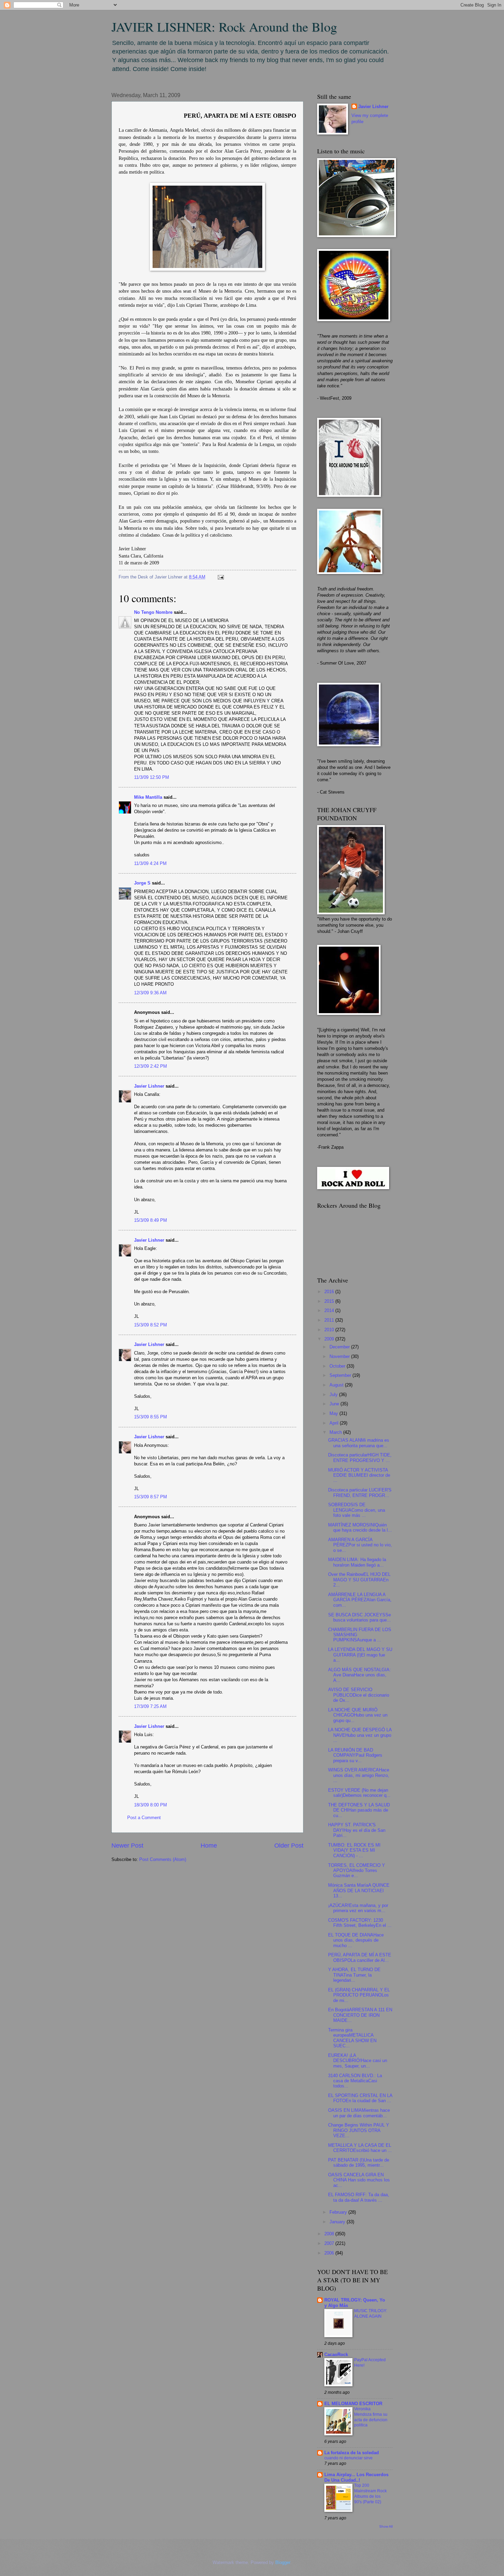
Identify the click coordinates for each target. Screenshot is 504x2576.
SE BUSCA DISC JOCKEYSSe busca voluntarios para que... (359, 1617)
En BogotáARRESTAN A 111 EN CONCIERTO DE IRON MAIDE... (360, 2015)
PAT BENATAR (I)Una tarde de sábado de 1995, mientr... (359, 2163)
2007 (330, 2243)
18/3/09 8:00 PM (151, 1805)
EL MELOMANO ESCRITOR (353, 2404)
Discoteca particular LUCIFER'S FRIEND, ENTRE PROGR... (360, 1492)
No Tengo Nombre (153, 612)
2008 (330, 2234)
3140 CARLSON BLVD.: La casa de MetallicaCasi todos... (355, 2081)
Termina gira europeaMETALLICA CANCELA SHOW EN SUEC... (352, 2038)
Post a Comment (144, 1818)
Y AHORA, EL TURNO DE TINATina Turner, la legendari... (354, 1975)
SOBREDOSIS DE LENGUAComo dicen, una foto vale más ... (357, 1510)
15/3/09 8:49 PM (151, 1220)
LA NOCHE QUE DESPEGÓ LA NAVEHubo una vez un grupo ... (360, 1735)
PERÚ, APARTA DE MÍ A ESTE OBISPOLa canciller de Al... (360, 1957)
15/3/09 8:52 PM (151, 1325)
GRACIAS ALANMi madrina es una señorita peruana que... (359, 1443)
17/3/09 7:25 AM (150, 1706)
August (337, 1385)
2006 (330, 2253)
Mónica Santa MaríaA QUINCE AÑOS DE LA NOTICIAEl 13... (359, 1890)
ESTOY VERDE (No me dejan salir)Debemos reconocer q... (359, 1793)
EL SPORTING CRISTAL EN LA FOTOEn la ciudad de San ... (360, 2098)
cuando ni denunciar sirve (349, 2458)
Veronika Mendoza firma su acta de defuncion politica (371, 2417)
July (334, 1395)
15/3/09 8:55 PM (151, 1417)
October (338, 1366)
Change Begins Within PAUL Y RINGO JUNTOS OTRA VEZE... (359, 2130)
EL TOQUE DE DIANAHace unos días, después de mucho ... (356, 1940)
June (335, 1404)
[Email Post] (220, 577)
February (339, 2212)
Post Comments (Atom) (163, 1859)
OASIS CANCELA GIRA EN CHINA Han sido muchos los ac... (359, 2180)
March (336, 1432)
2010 (330, 1330)
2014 (330, 1310)
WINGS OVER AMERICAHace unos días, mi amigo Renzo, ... (359, 1775)
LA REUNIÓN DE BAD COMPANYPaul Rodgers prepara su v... (355, 1755)
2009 (330, 1339)
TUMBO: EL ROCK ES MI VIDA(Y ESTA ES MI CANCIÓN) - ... (354, 1850)
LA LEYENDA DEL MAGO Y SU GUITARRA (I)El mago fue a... (360, 1655)
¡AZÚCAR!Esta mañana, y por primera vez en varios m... (358, 1908)
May (334, 1413)
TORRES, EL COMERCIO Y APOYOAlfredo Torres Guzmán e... (357, 1871)
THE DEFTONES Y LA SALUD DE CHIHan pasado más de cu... (359, 1810)
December (340, 1347)
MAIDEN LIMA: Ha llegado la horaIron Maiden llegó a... (357, 1562)
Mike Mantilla (148, 797)
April (335, 1423)
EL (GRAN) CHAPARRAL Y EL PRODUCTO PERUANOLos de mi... (359, 1995)
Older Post (289, 1846)
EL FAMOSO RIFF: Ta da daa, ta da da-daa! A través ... (359, 2197)
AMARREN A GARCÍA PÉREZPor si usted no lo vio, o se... (360, 1545)
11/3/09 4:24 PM (150, 863)
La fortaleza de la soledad (352, 2453)
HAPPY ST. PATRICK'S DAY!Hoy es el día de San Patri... (357, 1830)
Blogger (283, 2562)
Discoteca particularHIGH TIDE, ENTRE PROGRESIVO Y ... (360, 1457)
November (340, 1356)
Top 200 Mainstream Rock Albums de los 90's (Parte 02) (370, 2494)
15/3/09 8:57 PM (151, 1497)
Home (209, 1846)
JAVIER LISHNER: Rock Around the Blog (224, 27)
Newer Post (127, 1846)
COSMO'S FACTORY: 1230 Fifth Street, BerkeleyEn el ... (360, 1923)
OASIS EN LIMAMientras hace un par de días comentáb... (359, 2113)
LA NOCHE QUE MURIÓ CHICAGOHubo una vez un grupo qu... (358, 1715)
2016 (330, 1292)
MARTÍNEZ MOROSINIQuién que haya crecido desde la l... (360, 1527)
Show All (386, 2526)
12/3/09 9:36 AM (150, 993)
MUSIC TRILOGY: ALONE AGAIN (371, 2314)
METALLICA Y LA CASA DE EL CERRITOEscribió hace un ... (360, 2148)
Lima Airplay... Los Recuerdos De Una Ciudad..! (356, 2477)
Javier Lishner (149, 1086)
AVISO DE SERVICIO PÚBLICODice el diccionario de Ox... (359, 1695)
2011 (330, 1320)
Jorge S (142, 883)
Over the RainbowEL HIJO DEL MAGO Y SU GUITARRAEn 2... (359, 1580)
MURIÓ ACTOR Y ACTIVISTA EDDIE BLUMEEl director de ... (359, 1475)
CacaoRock (336, 2355)
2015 (330, 1301)
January (338, 2222)
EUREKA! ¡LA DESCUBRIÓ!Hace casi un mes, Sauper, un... (358, 2061)
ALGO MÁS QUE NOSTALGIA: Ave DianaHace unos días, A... (359, 1675)
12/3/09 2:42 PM (151, 1066)
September (341, 1375)
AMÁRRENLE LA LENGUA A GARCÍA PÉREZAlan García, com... (360, 1600)
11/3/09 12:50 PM (152, 777)
